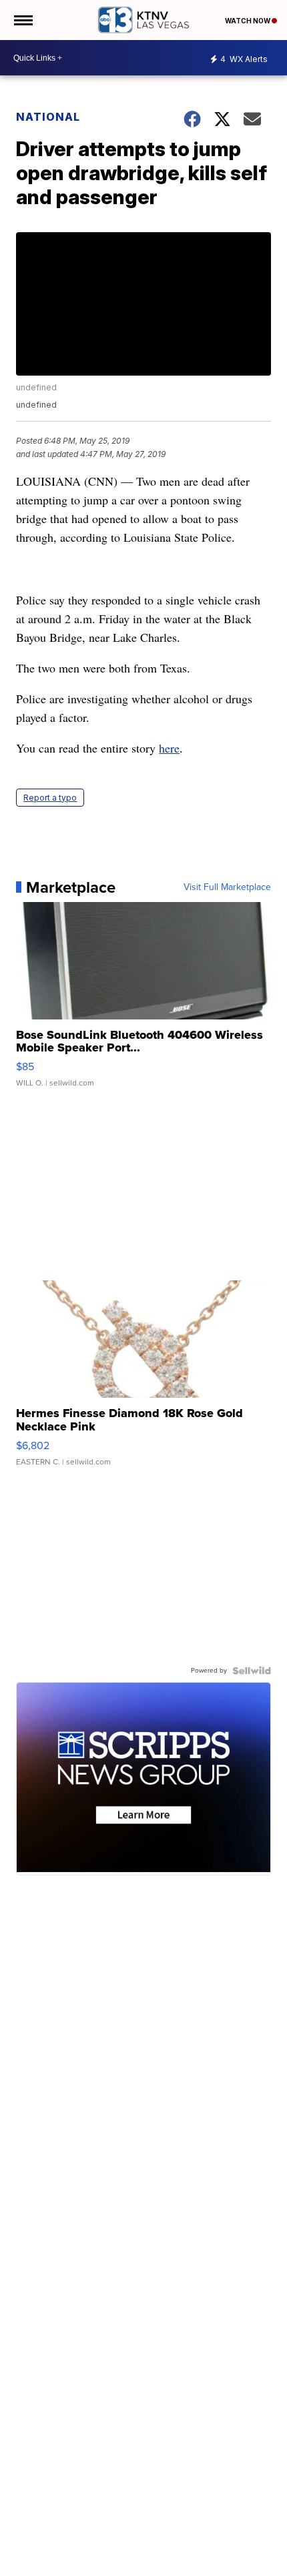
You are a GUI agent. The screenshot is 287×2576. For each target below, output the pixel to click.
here (169, 748)
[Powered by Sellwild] (252, 1671)
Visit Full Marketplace (227, 887)
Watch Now (248, 21)
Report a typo (50, 798)
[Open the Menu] (22, 20)
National (48, 117)
